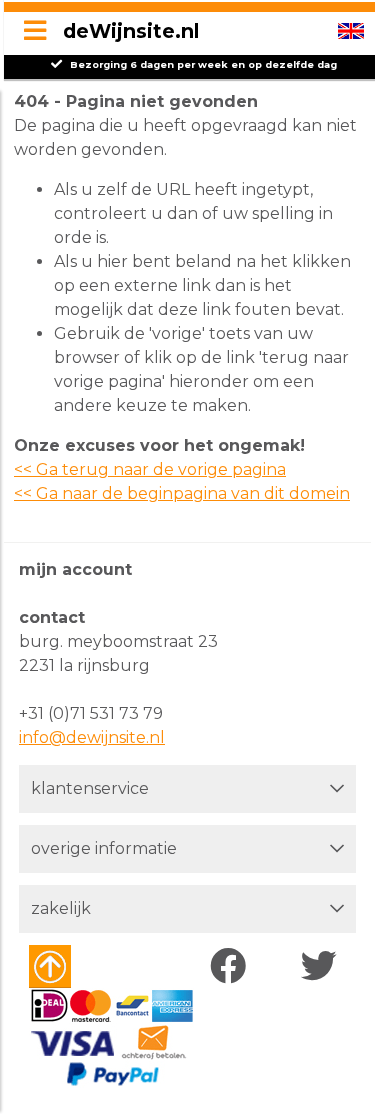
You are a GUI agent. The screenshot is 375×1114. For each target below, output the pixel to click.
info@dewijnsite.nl (92, 737)
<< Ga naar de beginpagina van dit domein (182, 493)
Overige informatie (104, 848)
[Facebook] (232, 967)
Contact (52, 617)
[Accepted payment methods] (111, 1038)
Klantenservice (90, 788)
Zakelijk (61, 908)
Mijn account (75, 569)
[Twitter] (323, 967)
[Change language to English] (351, 31)
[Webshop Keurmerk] (86, 966)
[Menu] (35, 32)
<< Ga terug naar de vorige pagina (150, 469)
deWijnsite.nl (131, 31)
